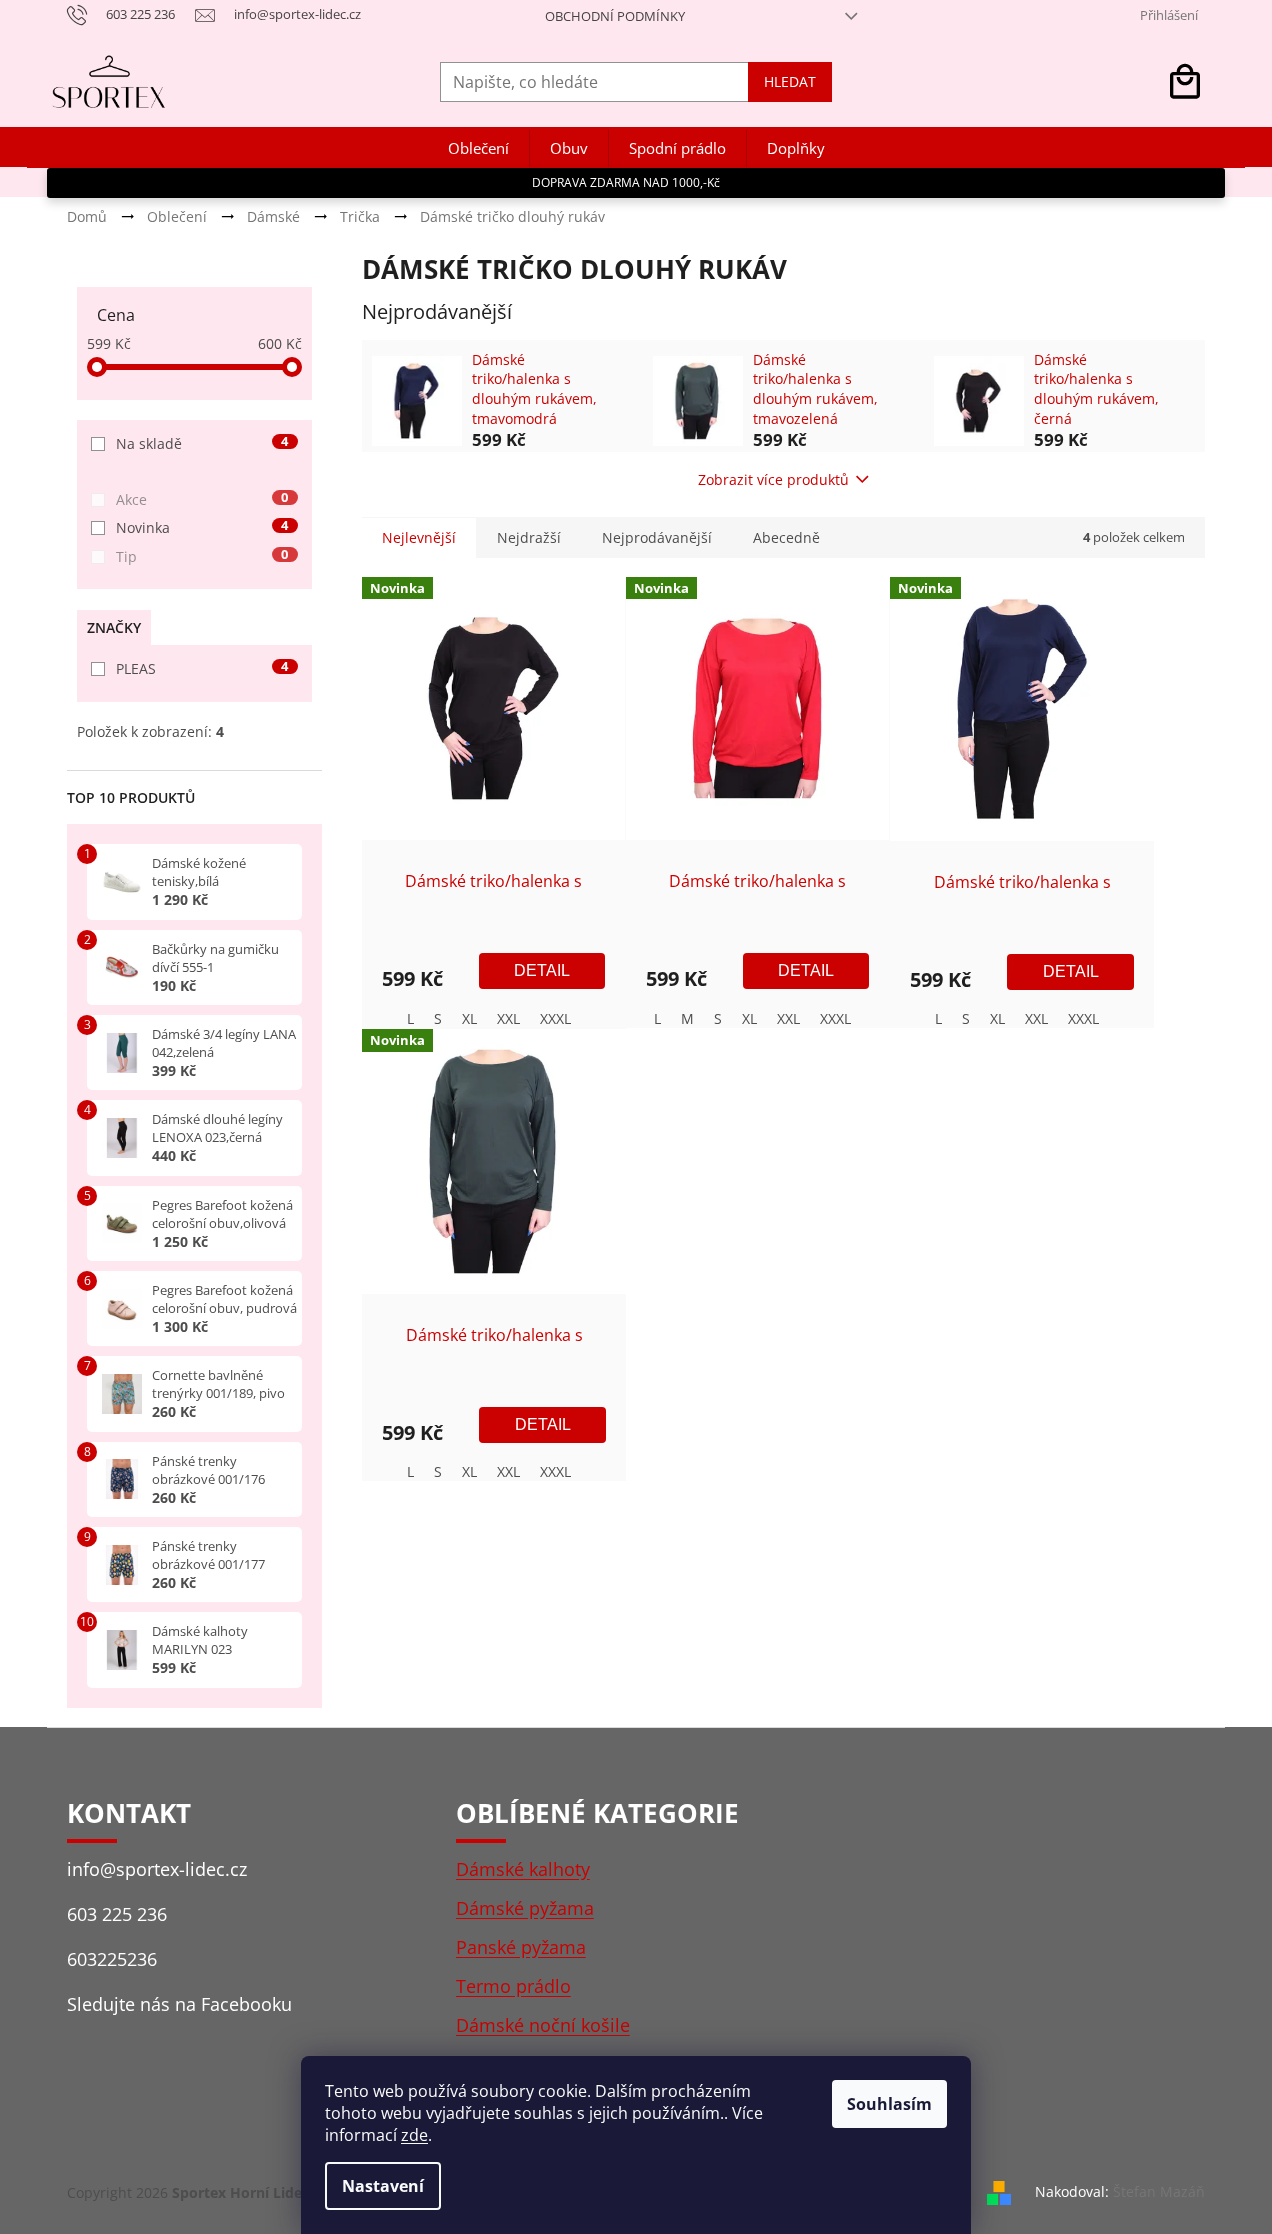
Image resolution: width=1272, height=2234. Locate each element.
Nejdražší (529, 537)
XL (469, 1018)
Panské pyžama (521, 1947)
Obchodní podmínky (615, 16)
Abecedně (786, 537)
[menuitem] (478, 148)
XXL (508, 1018)
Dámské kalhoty (523, 1869)
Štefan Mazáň (1159, 2191)
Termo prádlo (513, 1986)
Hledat (790, 81)
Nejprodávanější (657, 537)
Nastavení (383, 2186)
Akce (202, 499)
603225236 (112, 1959)
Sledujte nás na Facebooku (179, 2004)
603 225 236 (117, 1914)
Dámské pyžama (525, 1908)
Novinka (202, 527)
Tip (202, 556)
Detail (542, 970)
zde (414, 2135)
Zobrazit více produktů (773, 479)
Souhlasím (889, 2104)
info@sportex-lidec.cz (157, 1869)
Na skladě (202, 443)
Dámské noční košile (543, 2025)
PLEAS (202, 668)
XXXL (555, 1018)
